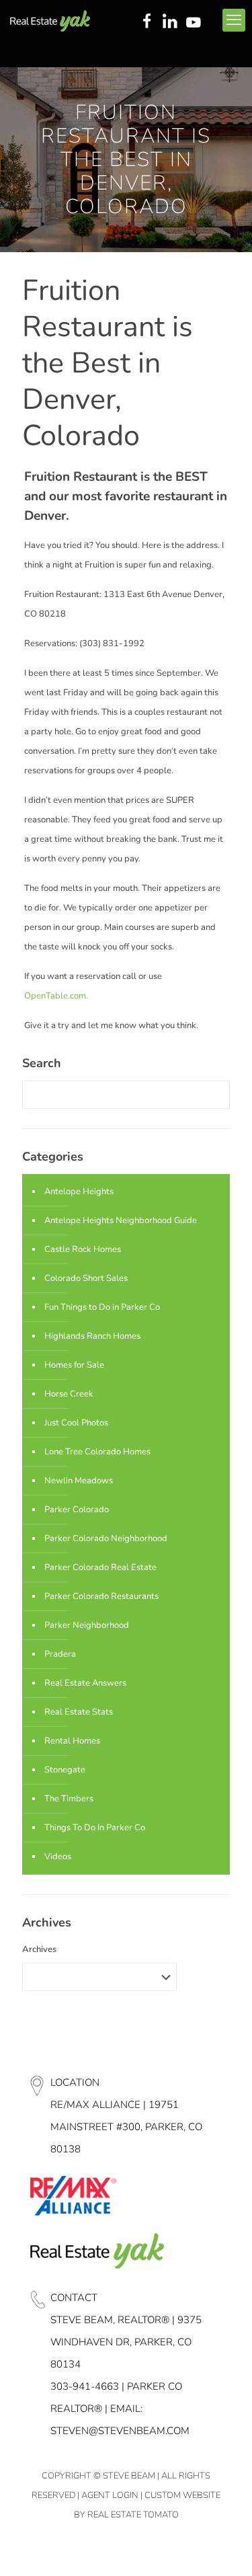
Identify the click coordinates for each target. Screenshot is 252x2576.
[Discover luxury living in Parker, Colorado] (50, 20)
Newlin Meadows (79, 1481)
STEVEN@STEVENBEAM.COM (120, 2431)
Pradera (60, 1654)
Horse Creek (69, 1394)
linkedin (171, 22)
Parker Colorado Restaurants (101, 1596)
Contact (74, 2298)
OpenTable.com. (56, 996)
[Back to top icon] (224, 2548)
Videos (58, 1857)
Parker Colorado (77, 1510)
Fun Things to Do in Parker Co (102, 1307)
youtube (196, 22)
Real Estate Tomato (133, 2515)
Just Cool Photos (76, 1423)
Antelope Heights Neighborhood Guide (121, 1220)
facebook (146, 22)
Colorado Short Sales (86, 1278)
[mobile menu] (234, 20)
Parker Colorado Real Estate (100, 1567)
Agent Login (110, 2495)
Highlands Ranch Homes (92, 1336)
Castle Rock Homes (83, 1249)
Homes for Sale (74, 1365)
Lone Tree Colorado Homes (97, 1452)
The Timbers (69, 1799)
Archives (39, 1949)
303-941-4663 (85, 2386)
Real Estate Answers (85, 1683)
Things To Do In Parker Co (95, 1828)
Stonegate (65, 1770)
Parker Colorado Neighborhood (106, 1538)
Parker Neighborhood (87, 1625)
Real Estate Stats (79, 1712)
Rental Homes (72, 1741)
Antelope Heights (79, 1192)
